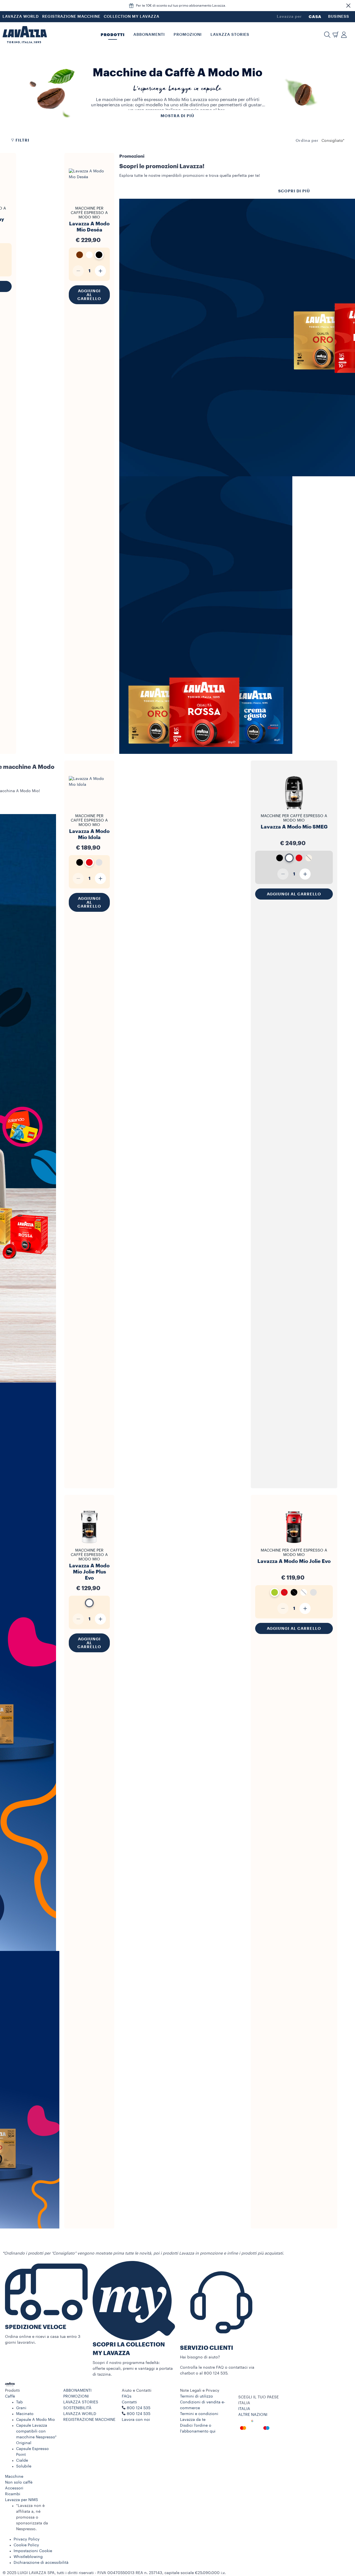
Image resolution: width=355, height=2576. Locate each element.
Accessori (14, 2488)
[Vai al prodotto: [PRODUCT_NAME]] (89, 204)
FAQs (127, 2396)
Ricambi (13, 2494)
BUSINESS (339, 17)
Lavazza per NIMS (21, 2500)
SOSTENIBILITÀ (77, 2408)
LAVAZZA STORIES (81, 2402)
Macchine (14, 2477)
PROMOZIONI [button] (188, 35)
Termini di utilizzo (196, 2396)
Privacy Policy (27, 2539)
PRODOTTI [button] (113, 35)
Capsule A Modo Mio (35, 2420)
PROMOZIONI (76, 2396)
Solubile (24, 2466)
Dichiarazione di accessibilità (41, 2563)
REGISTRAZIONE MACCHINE (71, 17)
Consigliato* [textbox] (333, 141)
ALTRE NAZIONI (253, 2415)
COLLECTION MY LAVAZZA (132, 17)
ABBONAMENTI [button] (149, 35)
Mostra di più (177, 116)
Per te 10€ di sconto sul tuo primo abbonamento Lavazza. (181, 6)
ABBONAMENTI (77, 2391)
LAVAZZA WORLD (21, 17)
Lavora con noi (136, 2420)
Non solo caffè (19, 2482)
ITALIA (244, 2409)
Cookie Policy (26, 2545)
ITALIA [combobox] (244, 2403)
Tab (19, 2402)
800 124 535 (139, 2414)
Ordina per (307, 141)
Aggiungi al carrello (89, 295)
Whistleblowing (28, 2557)
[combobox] (333, 141)
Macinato (25, 2414)
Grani (21, 2408)
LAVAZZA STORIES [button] (230, 35)
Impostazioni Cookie (33, 2551)
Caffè (10, 2396)
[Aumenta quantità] (100, 271)
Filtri (22, 140)
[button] (348, 6)
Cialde (22, 2461)
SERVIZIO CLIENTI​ (207, 2348)
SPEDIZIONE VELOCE (36, 2327)
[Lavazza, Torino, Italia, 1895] (25, 35)
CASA (315, 17)
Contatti (129, 2402)
